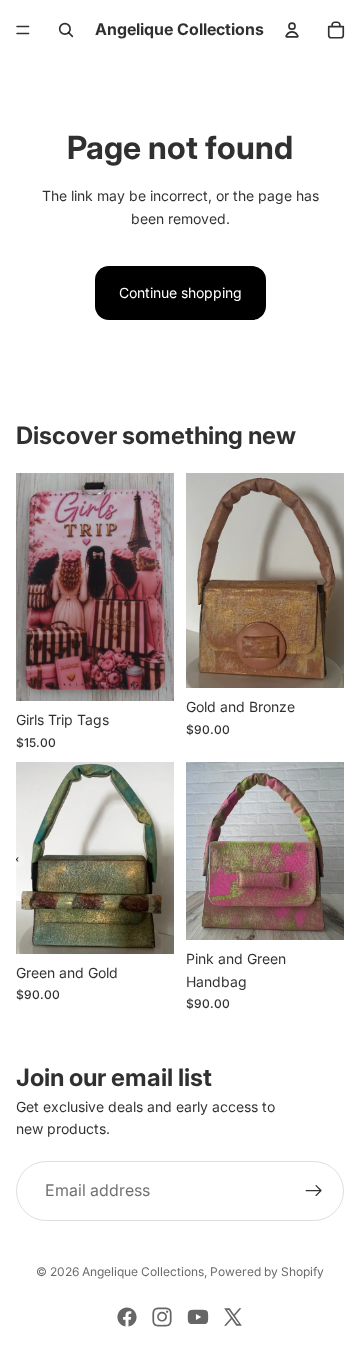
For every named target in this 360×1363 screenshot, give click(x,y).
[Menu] (23, 30)
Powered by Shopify (267, 1271)
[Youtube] (198, 1317)
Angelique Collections (143, 1271)
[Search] (66, 30)
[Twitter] (233, 1317)
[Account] (292, 30)
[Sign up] (314, 1191)
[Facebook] (127, 1317)
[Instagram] (162, 1317)
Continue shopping (180, 292)
